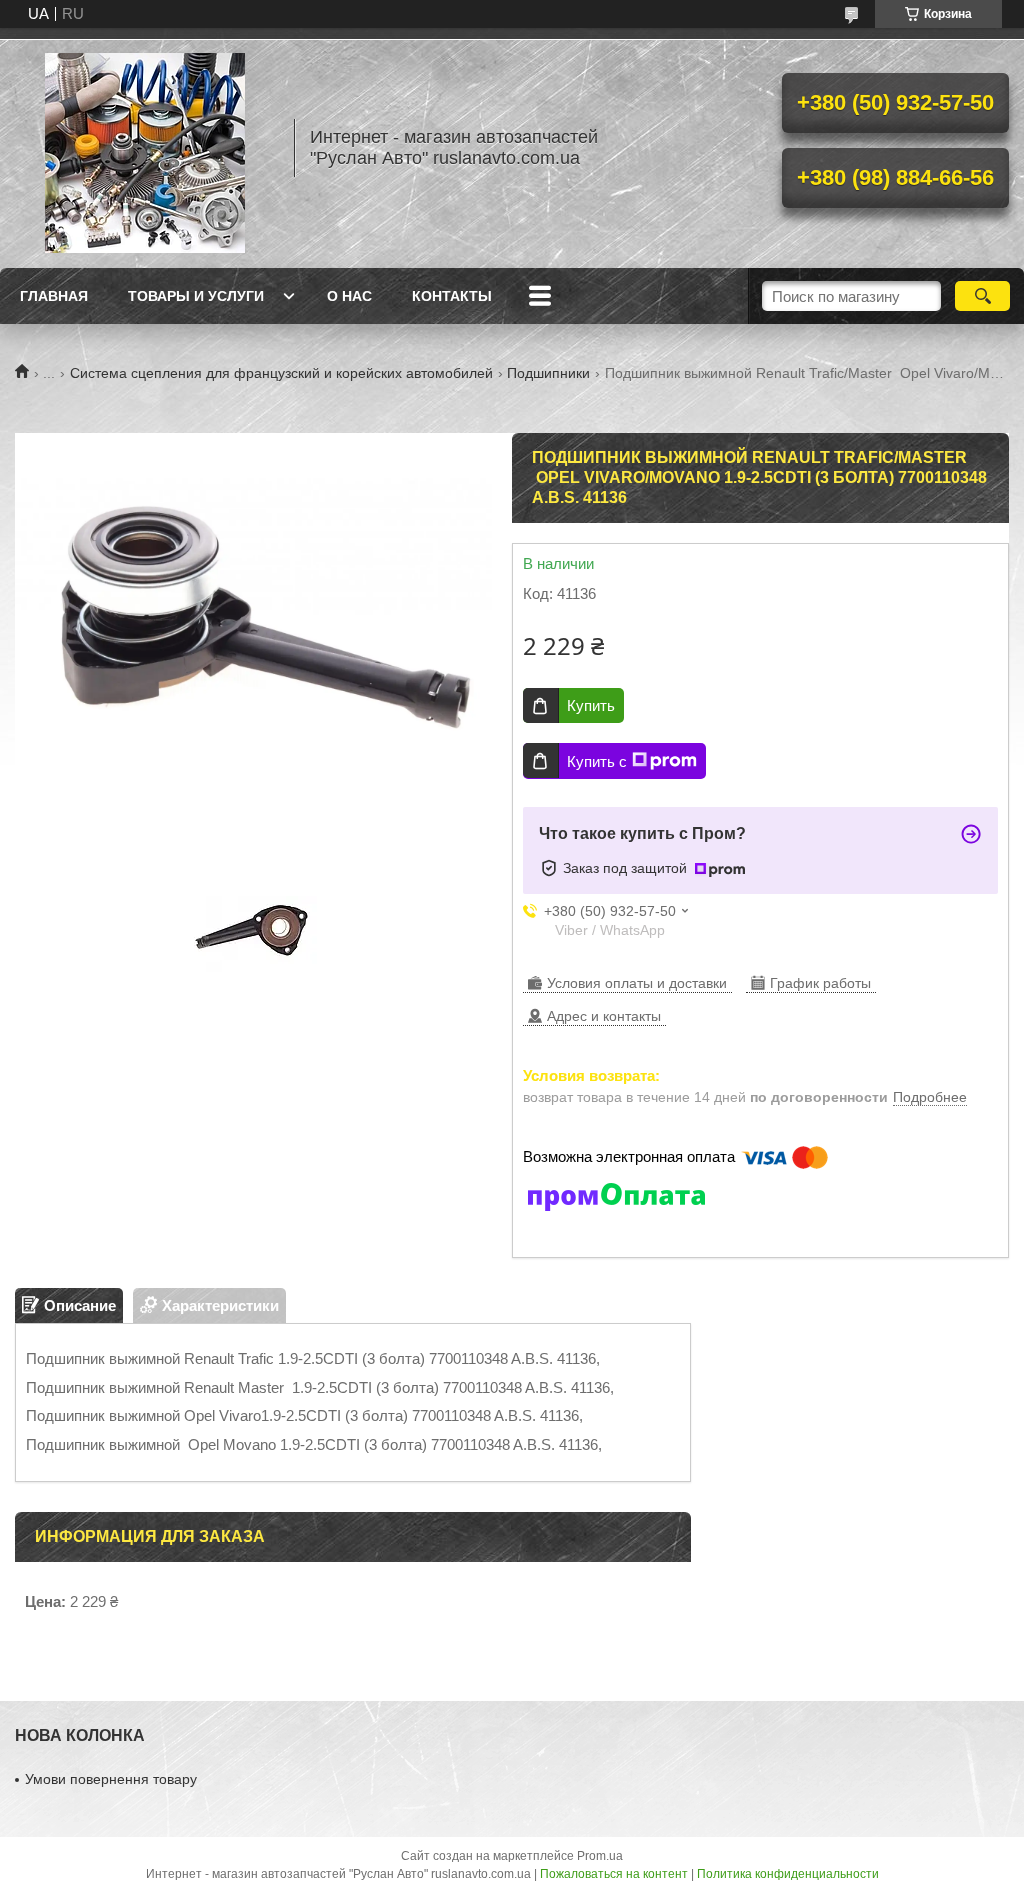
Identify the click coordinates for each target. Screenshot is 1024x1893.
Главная (54, 296)
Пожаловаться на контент (614, 1874)
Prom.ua (600, 1856)
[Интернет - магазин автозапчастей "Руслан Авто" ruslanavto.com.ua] (145, 148)
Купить (591, 705)
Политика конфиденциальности (788, 1874)
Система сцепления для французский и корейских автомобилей (281, 373)
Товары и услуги (196, 296)
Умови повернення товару (111, 1779)
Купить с (597, 761)
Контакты (452, 296)
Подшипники (548, 373)
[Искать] (982, 296)
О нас (349, 296)
